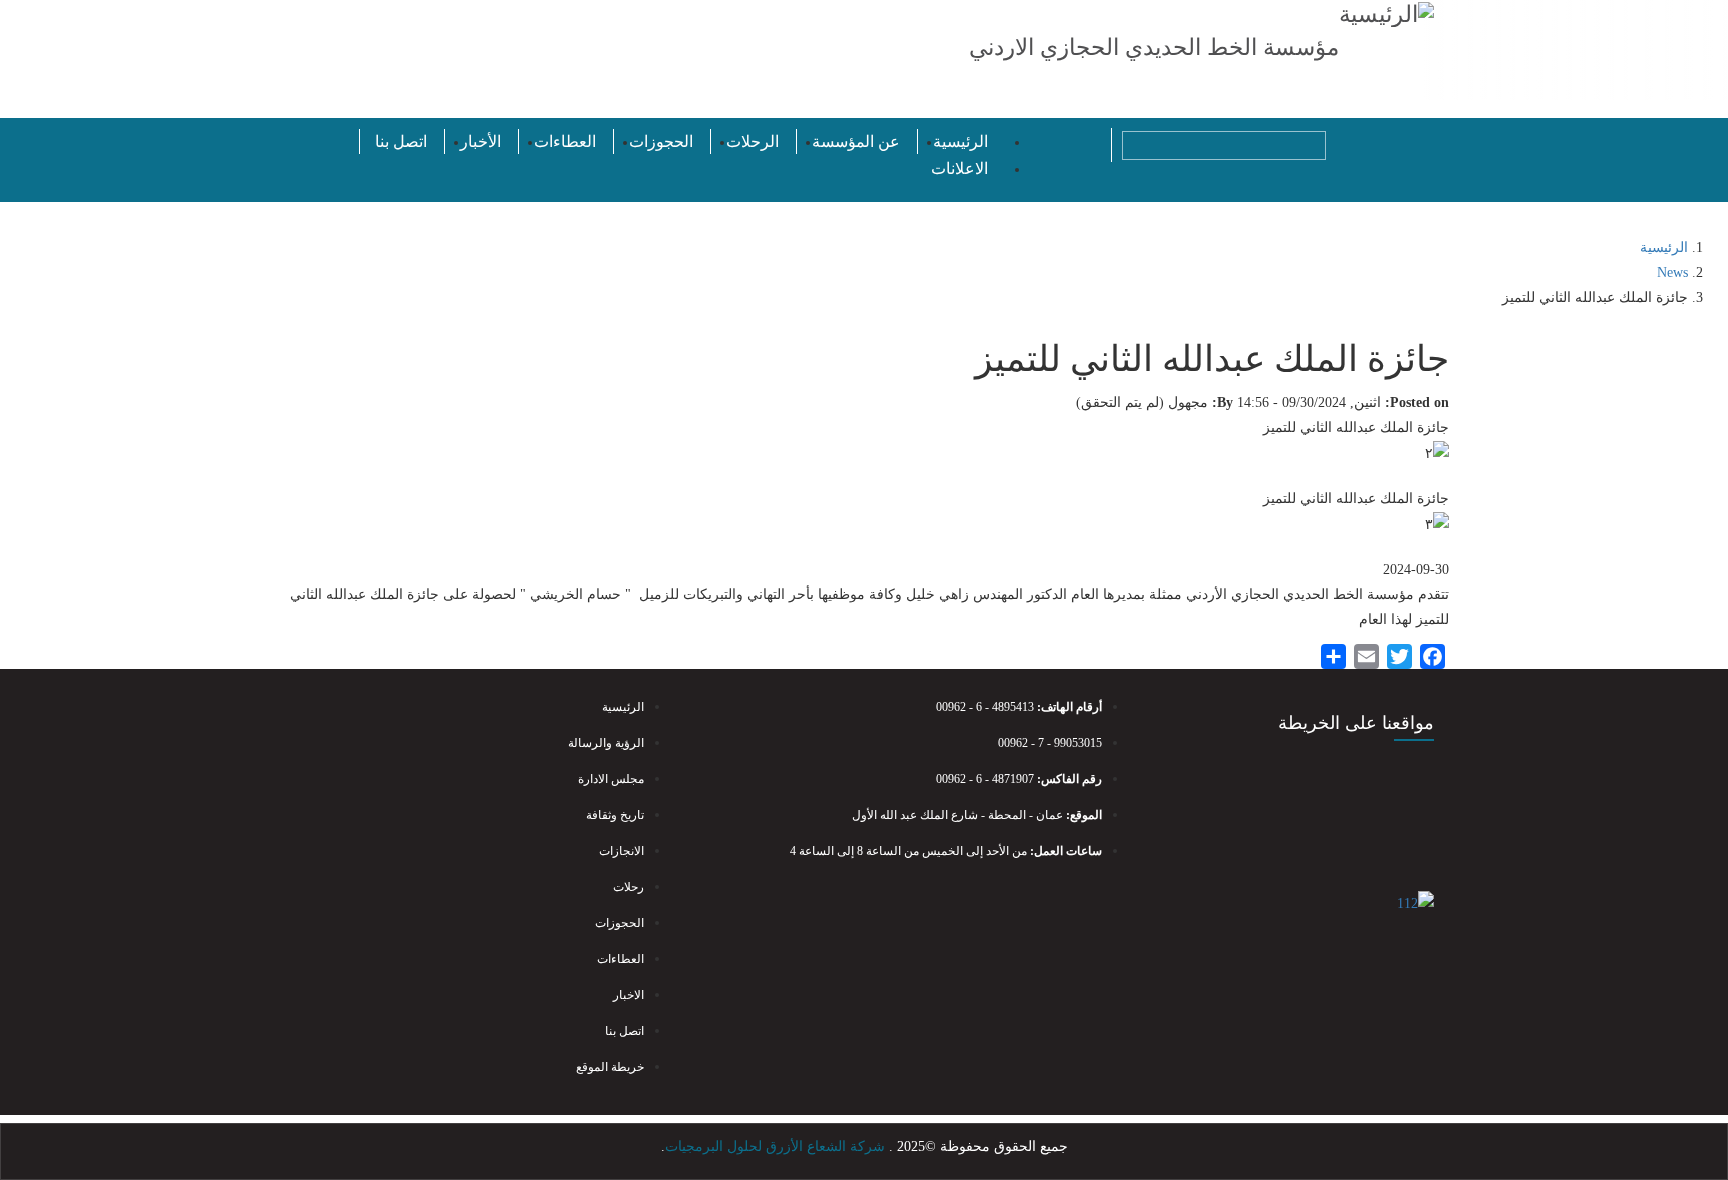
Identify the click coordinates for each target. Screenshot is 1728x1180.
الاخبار (628, 995)
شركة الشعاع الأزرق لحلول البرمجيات (775, 1146)
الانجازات (621, 851)
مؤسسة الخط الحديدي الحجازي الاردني (1154, 47)
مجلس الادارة (611, 779)
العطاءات (565, 141)
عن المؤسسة (856, 141)
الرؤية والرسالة (606, 743)
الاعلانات (959, 168)
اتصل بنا (401, 141)
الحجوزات (661, 141)
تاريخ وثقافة (615, 815)
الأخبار (480, 141)
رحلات (628, 887)
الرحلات (752, 141)
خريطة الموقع (610, 1067)
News (1672, 272)
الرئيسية (960, 141)
